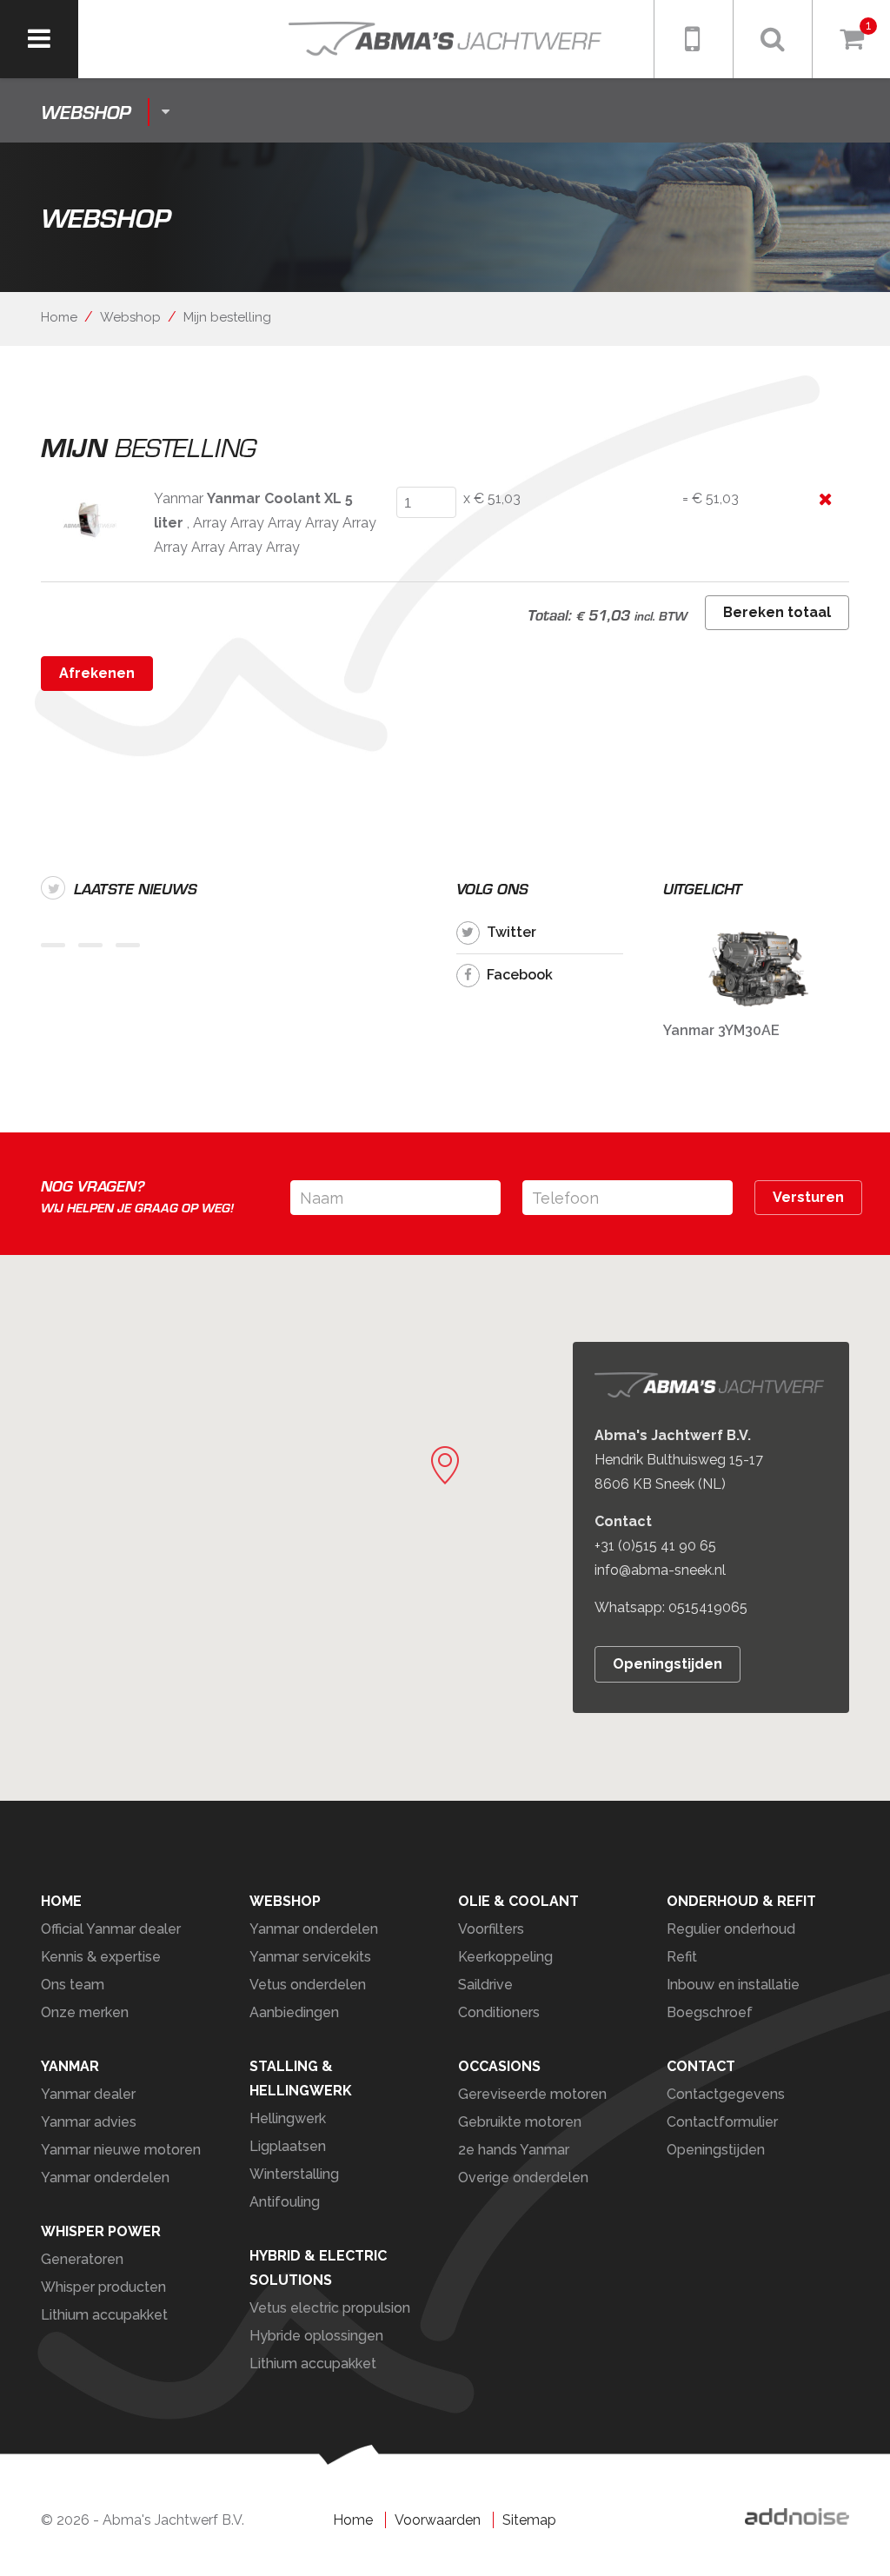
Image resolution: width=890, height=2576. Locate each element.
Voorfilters (491, 1929)
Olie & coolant (518, 1901)
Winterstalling (294, 2174)
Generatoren (82, 2259)
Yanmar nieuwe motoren (121, 2150)
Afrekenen (97, 673)
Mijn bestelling (227, 317)
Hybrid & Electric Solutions (318, 2268)
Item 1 (53, 945)
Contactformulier (722, 2122)
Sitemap (529, 2520)
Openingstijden (667, 1665)
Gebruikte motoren (520, 2122)
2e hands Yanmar (514, 2150)
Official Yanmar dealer (111, 1929)
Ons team (73, 1985)
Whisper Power (101, 2231)
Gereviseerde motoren (532, 2094)
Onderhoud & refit (741, 1901)
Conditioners (499, 2012)
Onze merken (85, 2012)
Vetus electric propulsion (330, 2308)
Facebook (520, 975)
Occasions (499, 2066)
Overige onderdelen (523, 2178)
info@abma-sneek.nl (660, 1571)
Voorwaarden (438, 2520)
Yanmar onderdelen (314, 1929)
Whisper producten (103, 2287)
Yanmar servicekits (310, 1957)
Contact (701, 2066)
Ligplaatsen (288, 2146)
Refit (682, 1957)
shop (86, 112)
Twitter (511, 932)
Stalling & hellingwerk (301, 2078)
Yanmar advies (89, 2122)
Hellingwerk (288, 2118)
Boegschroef (710, 2012)
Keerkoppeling (505, 1957)
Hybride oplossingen (316, 2336)
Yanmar (70, 2066)
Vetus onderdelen (308, 1985)
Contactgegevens (726, 2094)
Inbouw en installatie (733, 1985)
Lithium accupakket (104, 2315)
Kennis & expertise (101, 1957)
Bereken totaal (777, 612)
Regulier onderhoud (731, 1929)
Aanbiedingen (294, 2012)
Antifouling (285, 2202)
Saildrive (485, 1985)
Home (59, 317)
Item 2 (90, 945)
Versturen (808, 1197)
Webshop (130, 317)
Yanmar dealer (88, 2094)
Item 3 (128, 945)
